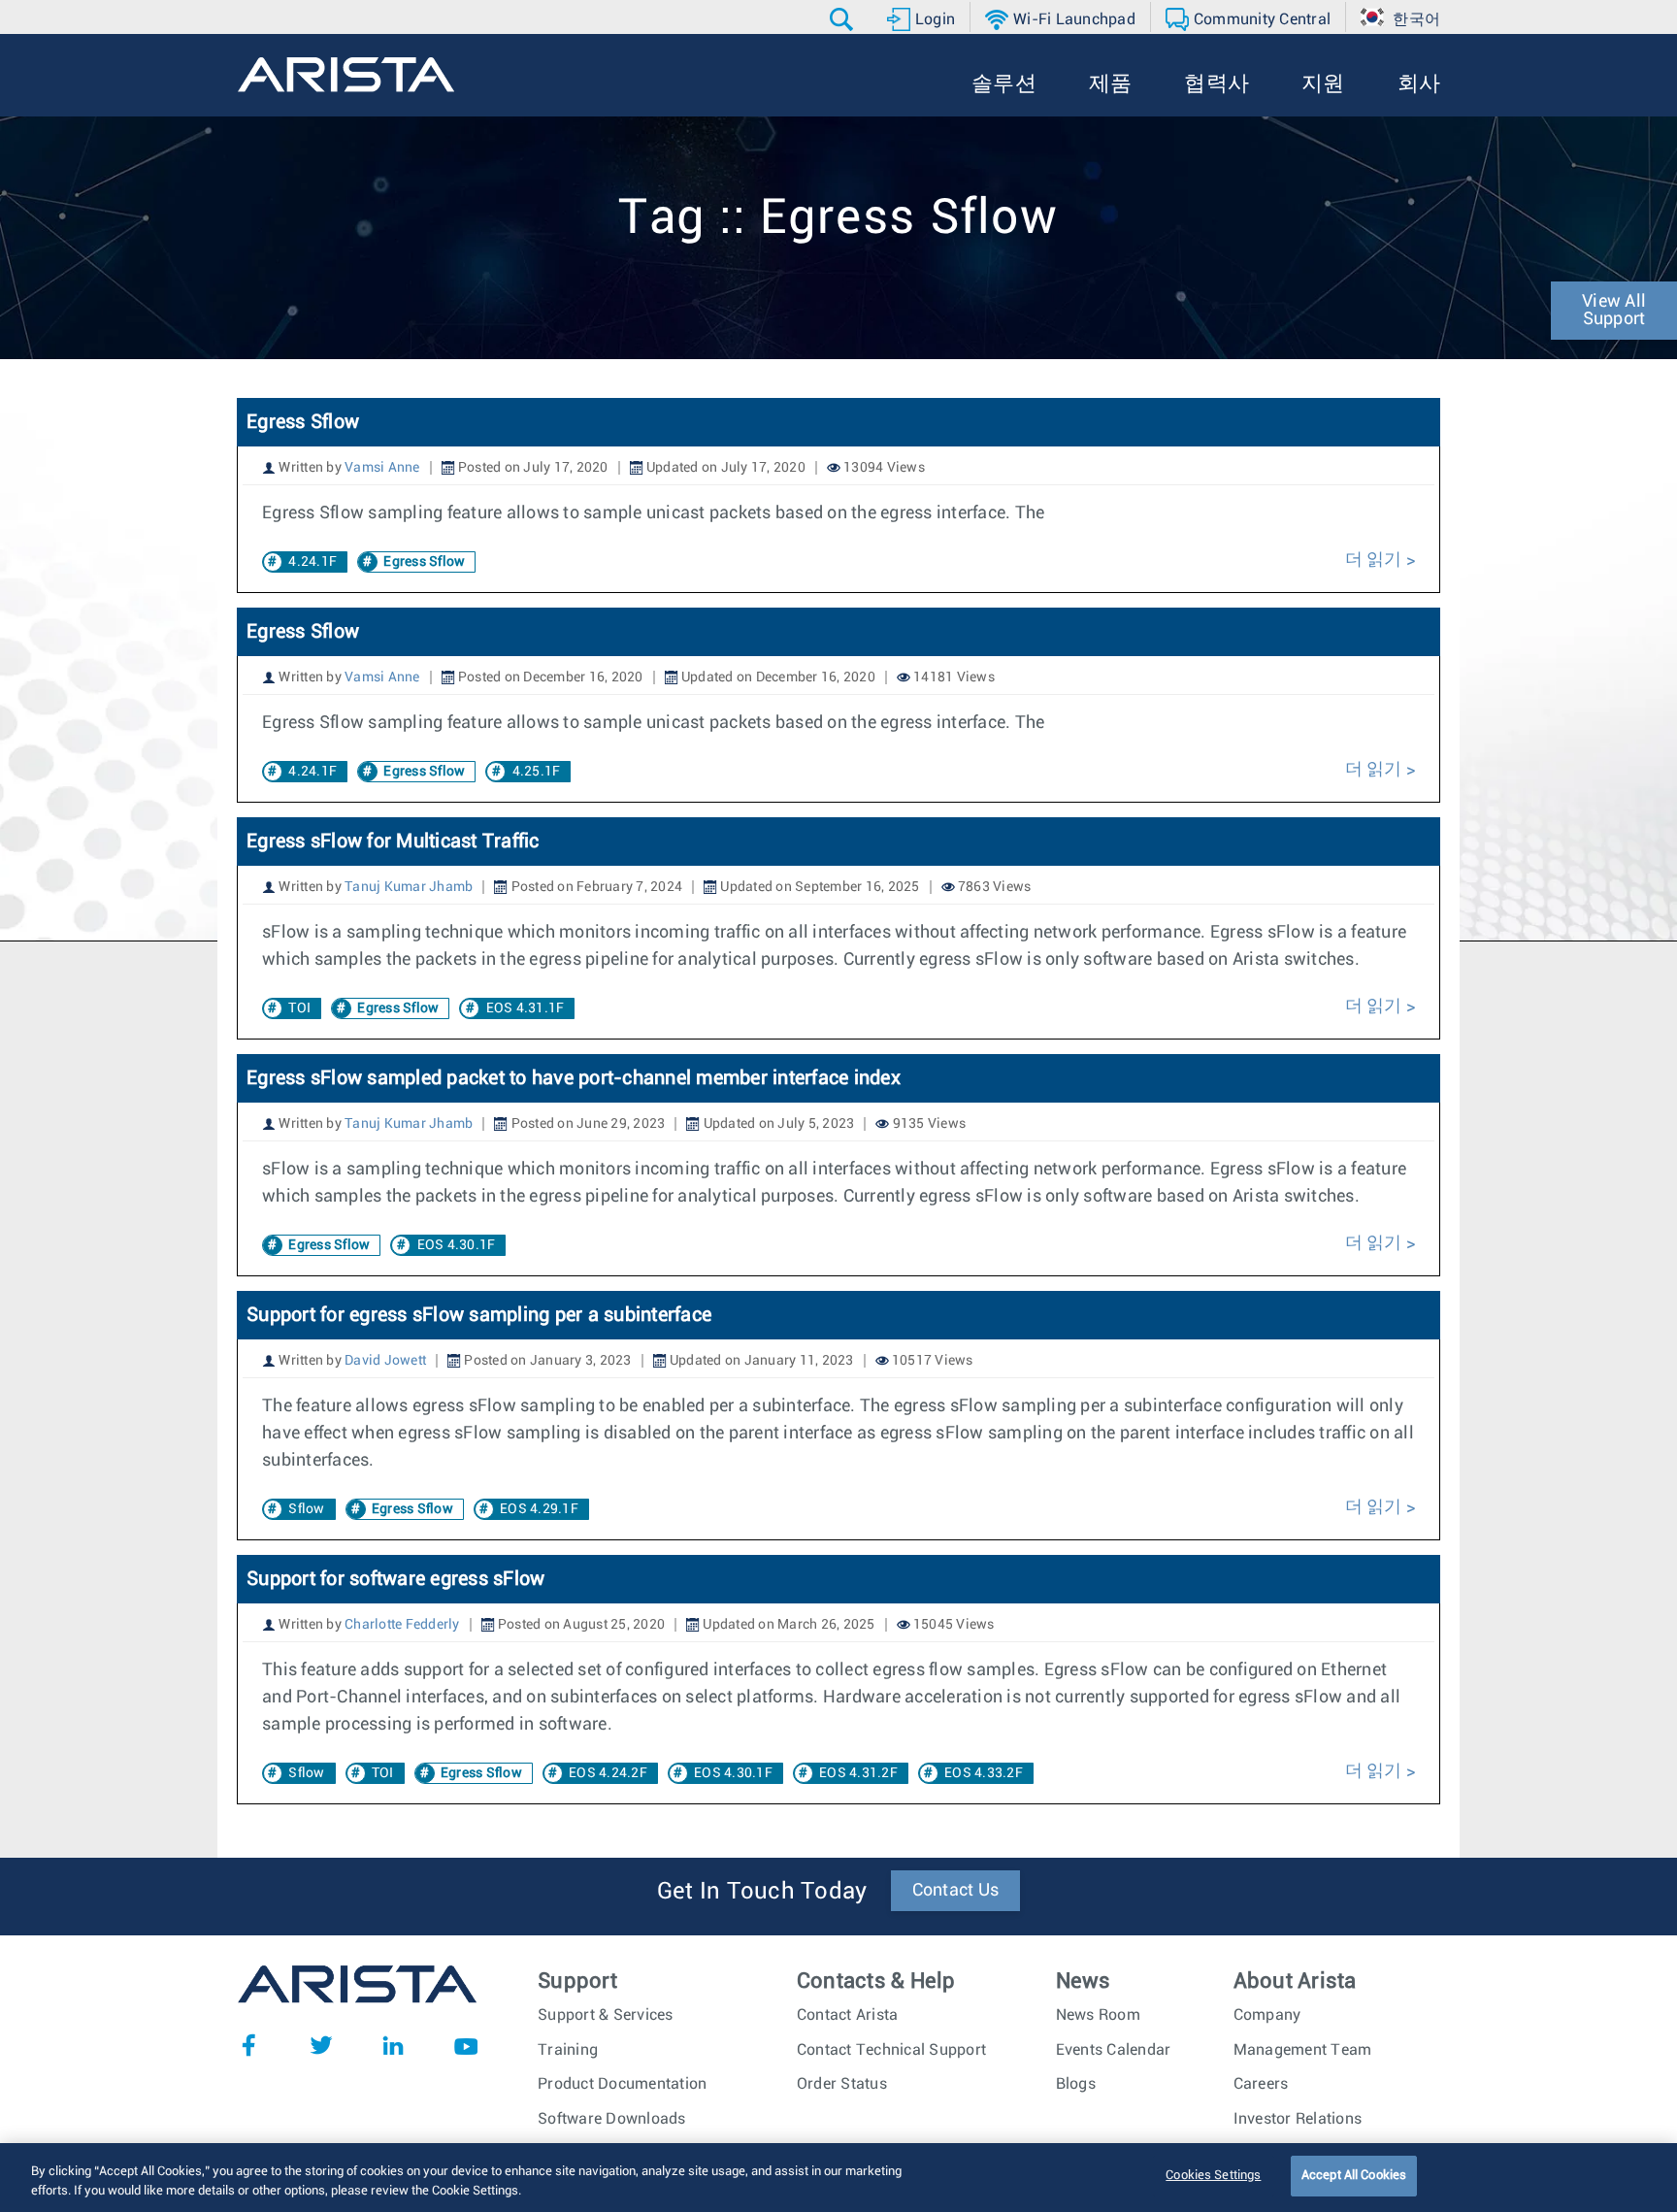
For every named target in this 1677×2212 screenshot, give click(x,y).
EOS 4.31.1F (526, 1008)
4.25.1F (537, 772)
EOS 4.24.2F (608, 1773)
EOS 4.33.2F (984, 1773)
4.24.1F (312, 562)
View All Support (1614, 311)
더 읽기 (1376, 560)
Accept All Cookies (1354, 2176)
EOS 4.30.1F (457, 1245)
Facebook (248, 2045)
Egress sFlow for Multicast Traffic (393, 842)
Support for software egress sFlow (395, 1579)
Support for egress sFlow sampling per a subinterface (479, 1315)
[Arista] (346, 75)
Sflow (306, 1509)
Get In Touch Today (762, 1892)
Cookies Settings (1213, 2176)
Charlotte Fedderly (402, 1625)
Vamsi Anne (382, 468)
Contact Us (956, 1891)
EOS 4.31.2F (858, 1773)
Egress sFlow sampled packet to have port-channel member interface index (574, 1078)
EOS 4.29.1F (539, 1509)
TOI (299, 1008)
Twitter (321, 2045)
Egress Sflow (303, 422)
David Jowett (385, 1361)
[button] (844, 19)
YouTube (466, 2045)
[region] (838, 2178)
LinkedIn (393, 2045)
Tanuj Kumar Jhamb (409, 887)
